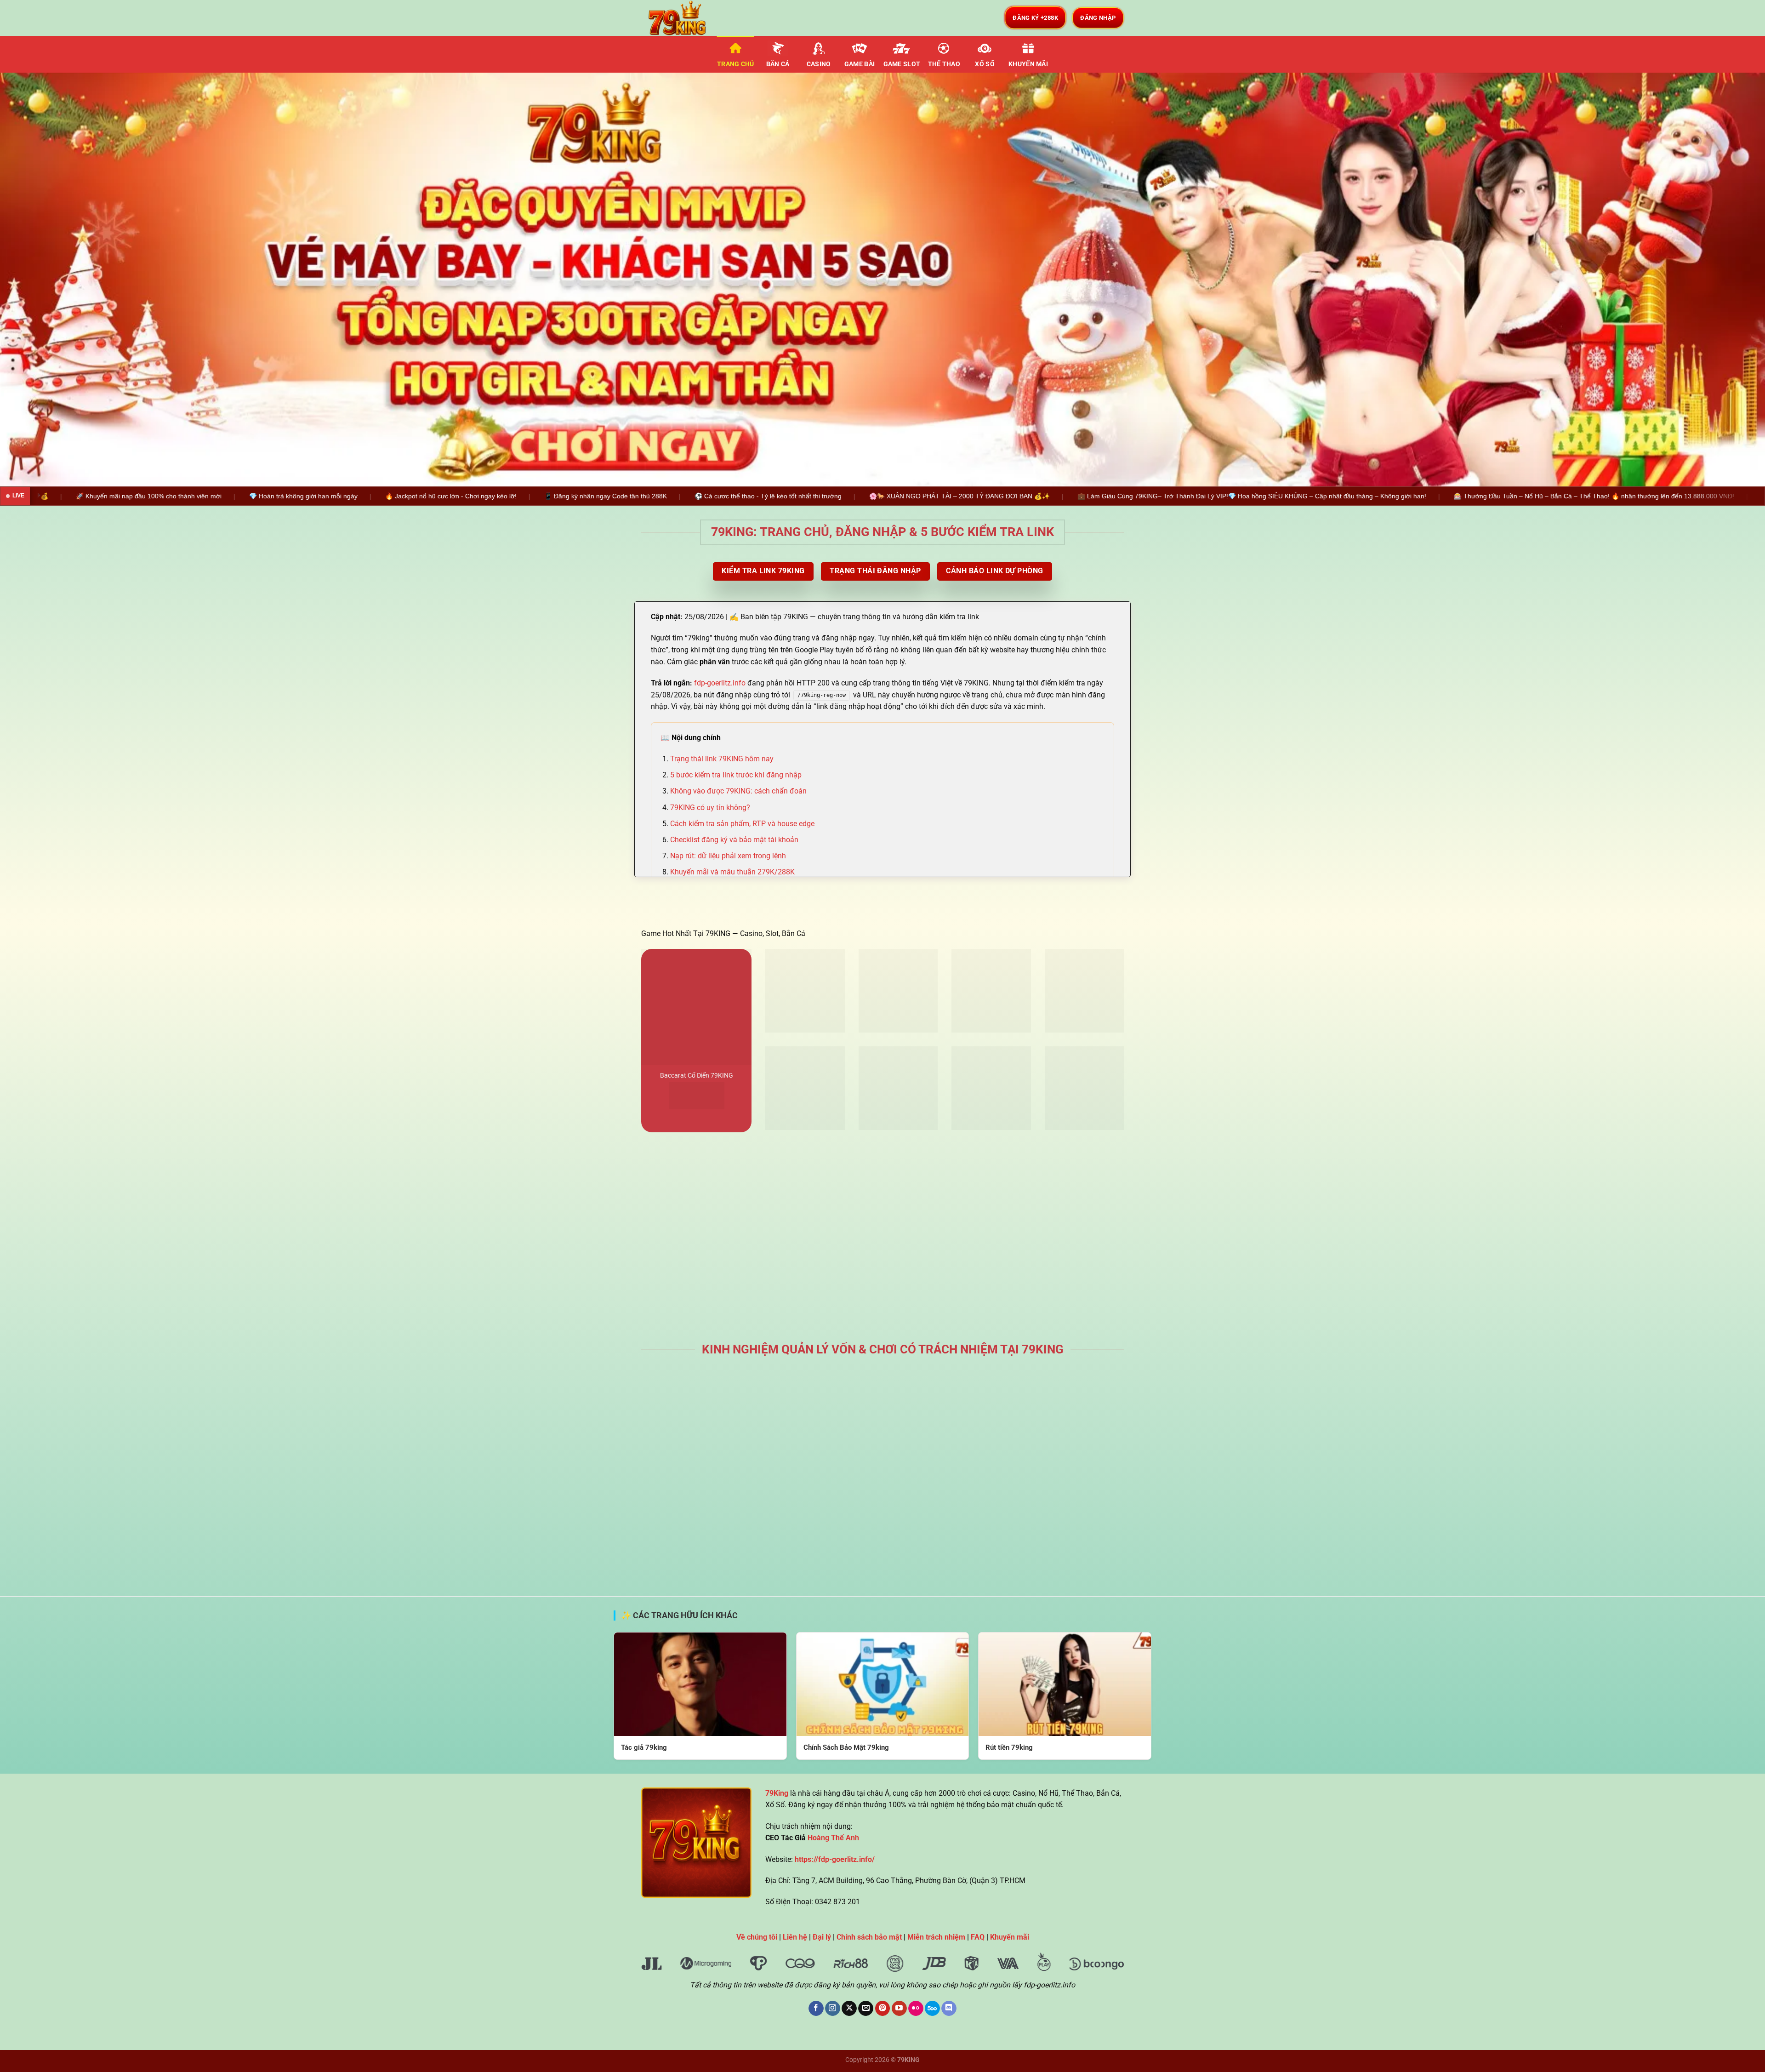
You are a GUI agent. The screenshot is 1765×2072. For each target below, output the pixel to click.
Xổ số (985, 64)
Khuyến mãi (1028, 64)
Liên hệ (795, 1937)
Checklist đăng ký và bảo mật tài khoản (734, 840)
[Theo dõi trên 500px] (932, 2009)
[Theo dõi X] (849, 2009)
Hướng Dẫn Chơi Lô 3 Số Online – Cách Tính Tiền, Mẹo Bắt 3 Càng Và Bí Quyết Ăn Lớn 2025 (1069, 1462)
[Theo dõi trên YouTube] (899, 2009)
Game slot (902, 64)
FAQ (978, 1937)
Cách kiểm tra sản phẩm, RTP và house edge (742, 824)
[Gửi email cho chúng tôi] (866, 2009)
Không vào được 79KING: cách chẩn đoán (738, 791)
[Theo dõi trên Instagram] (833, 2009)
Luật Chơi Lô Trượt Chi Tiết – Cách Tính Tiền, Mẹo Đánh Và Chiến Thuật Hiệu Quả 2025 (821, 1462)
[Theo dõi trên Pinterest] (883, 2009)
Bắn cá (778, 64)
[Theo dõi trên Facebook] (816, 2009)
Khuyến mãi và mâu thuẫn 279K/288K (732, 872)
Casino (819, 64)
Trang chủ (736, 64)
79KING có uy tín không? (710, 808)
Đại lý (822, 1937)
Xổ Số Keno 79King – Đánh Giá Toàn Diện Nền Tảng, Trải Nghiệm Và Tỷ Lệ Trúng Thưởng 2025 (945, 1462)
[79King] (687, 18)
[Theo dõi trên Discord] (949, 2009)
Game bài (860, 64)
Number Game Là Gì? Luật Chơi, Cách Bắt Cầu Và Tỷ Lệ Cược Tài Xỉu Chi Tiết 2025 (697, 1457)
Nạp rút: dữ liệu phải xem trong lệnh (728, 856)
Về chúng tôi (757, 1937)
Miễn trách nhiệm (936, 1937)
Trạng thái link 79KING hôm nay (722, 759)
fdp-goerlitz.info (720, 683)
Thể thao (944, 64)
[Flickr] (916, 2009)
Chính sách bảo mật (869, 1937)
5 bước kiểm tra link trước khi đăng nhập (736, 775)
